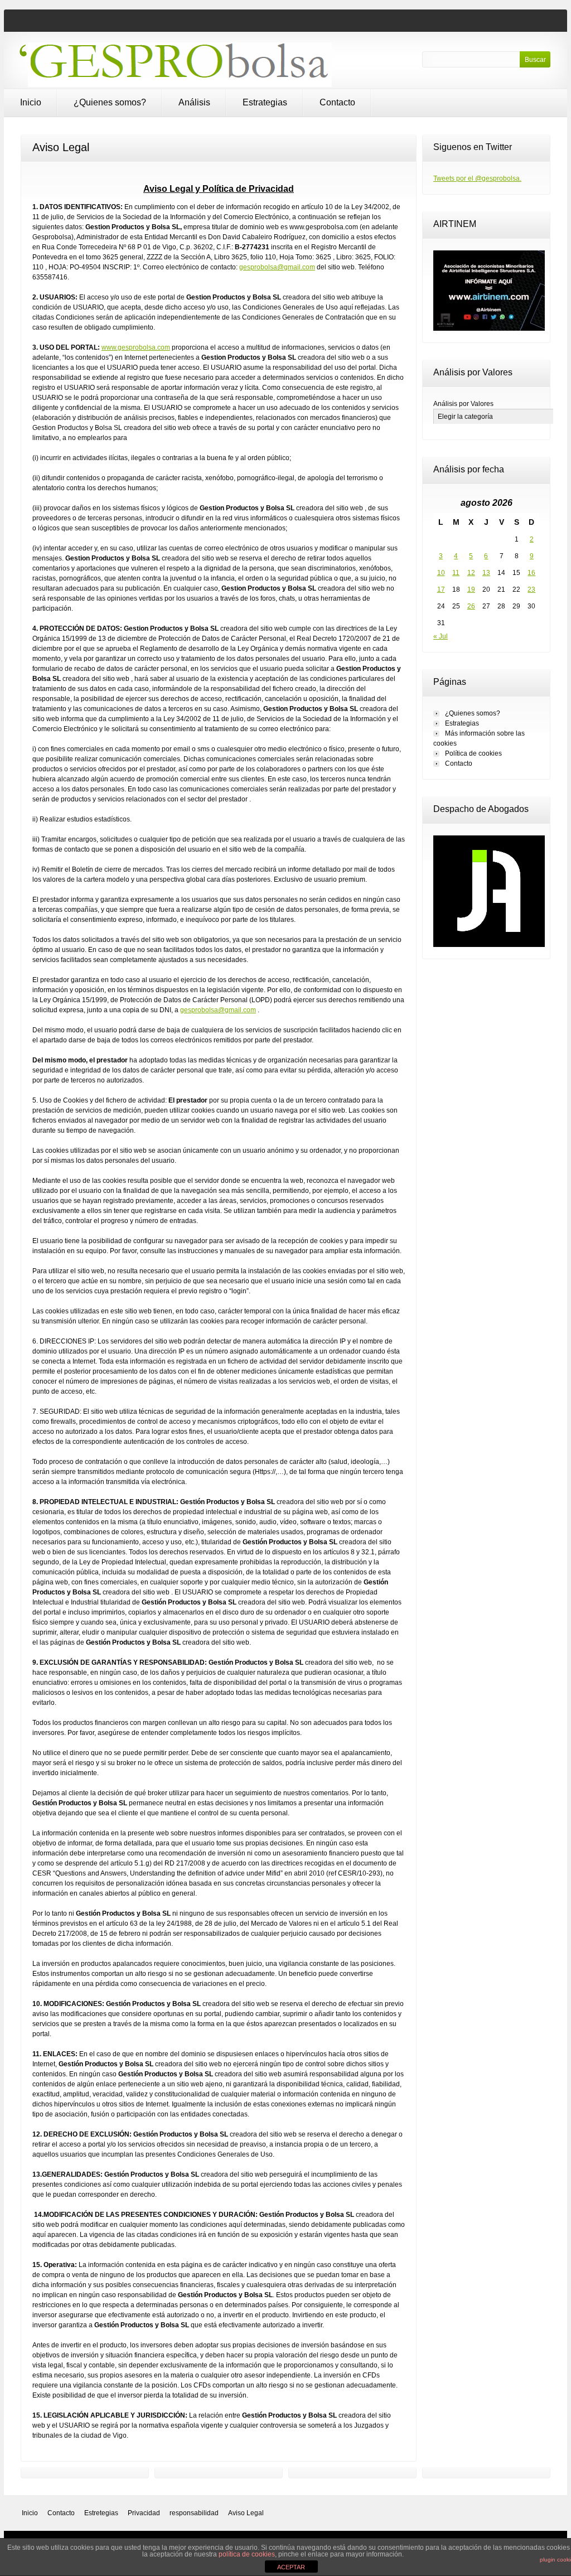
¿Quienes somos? (110, 102)
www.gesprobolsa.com (136, 347)
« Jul (441, 636)
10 (441, 573)
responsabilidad (194, 2513)
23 (531, 589)
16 (531, 573)
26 (471, 606)
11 (456, 573)
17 (441, 589)
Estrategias (265, 102)
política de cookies (247, 2554)
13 (486, 573)
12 (471, 573)
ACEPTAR (291, 2567)
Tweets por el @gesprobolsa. (477, 178)
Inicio (31, 102)
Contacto (337, 102)
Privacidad (144, 2513)
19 (471, 589)
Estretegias (101, 2513)
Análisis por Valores (463, 404)
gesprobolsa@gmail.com (277, 267)
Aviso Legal (246, 2513)
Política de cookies (473, 753)
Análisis (194, 102)
